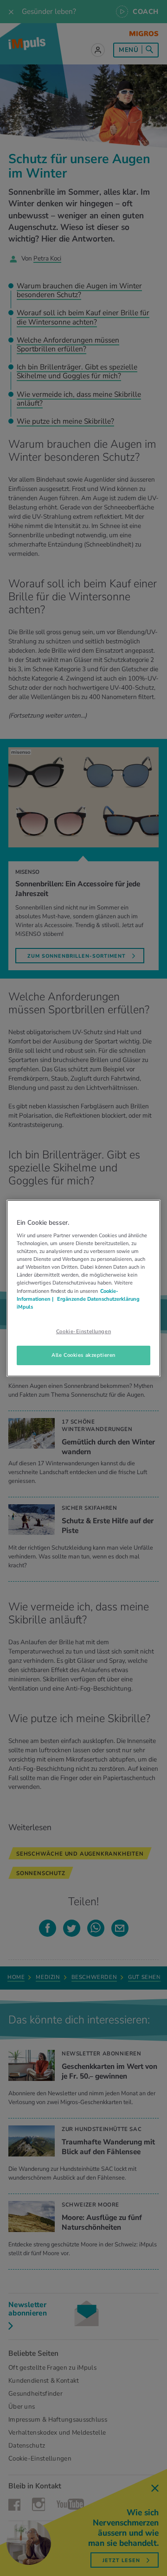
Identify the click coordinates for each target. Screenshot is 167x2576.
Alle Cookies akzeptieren (83, 1355)
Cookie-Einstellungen (83, 1331)
